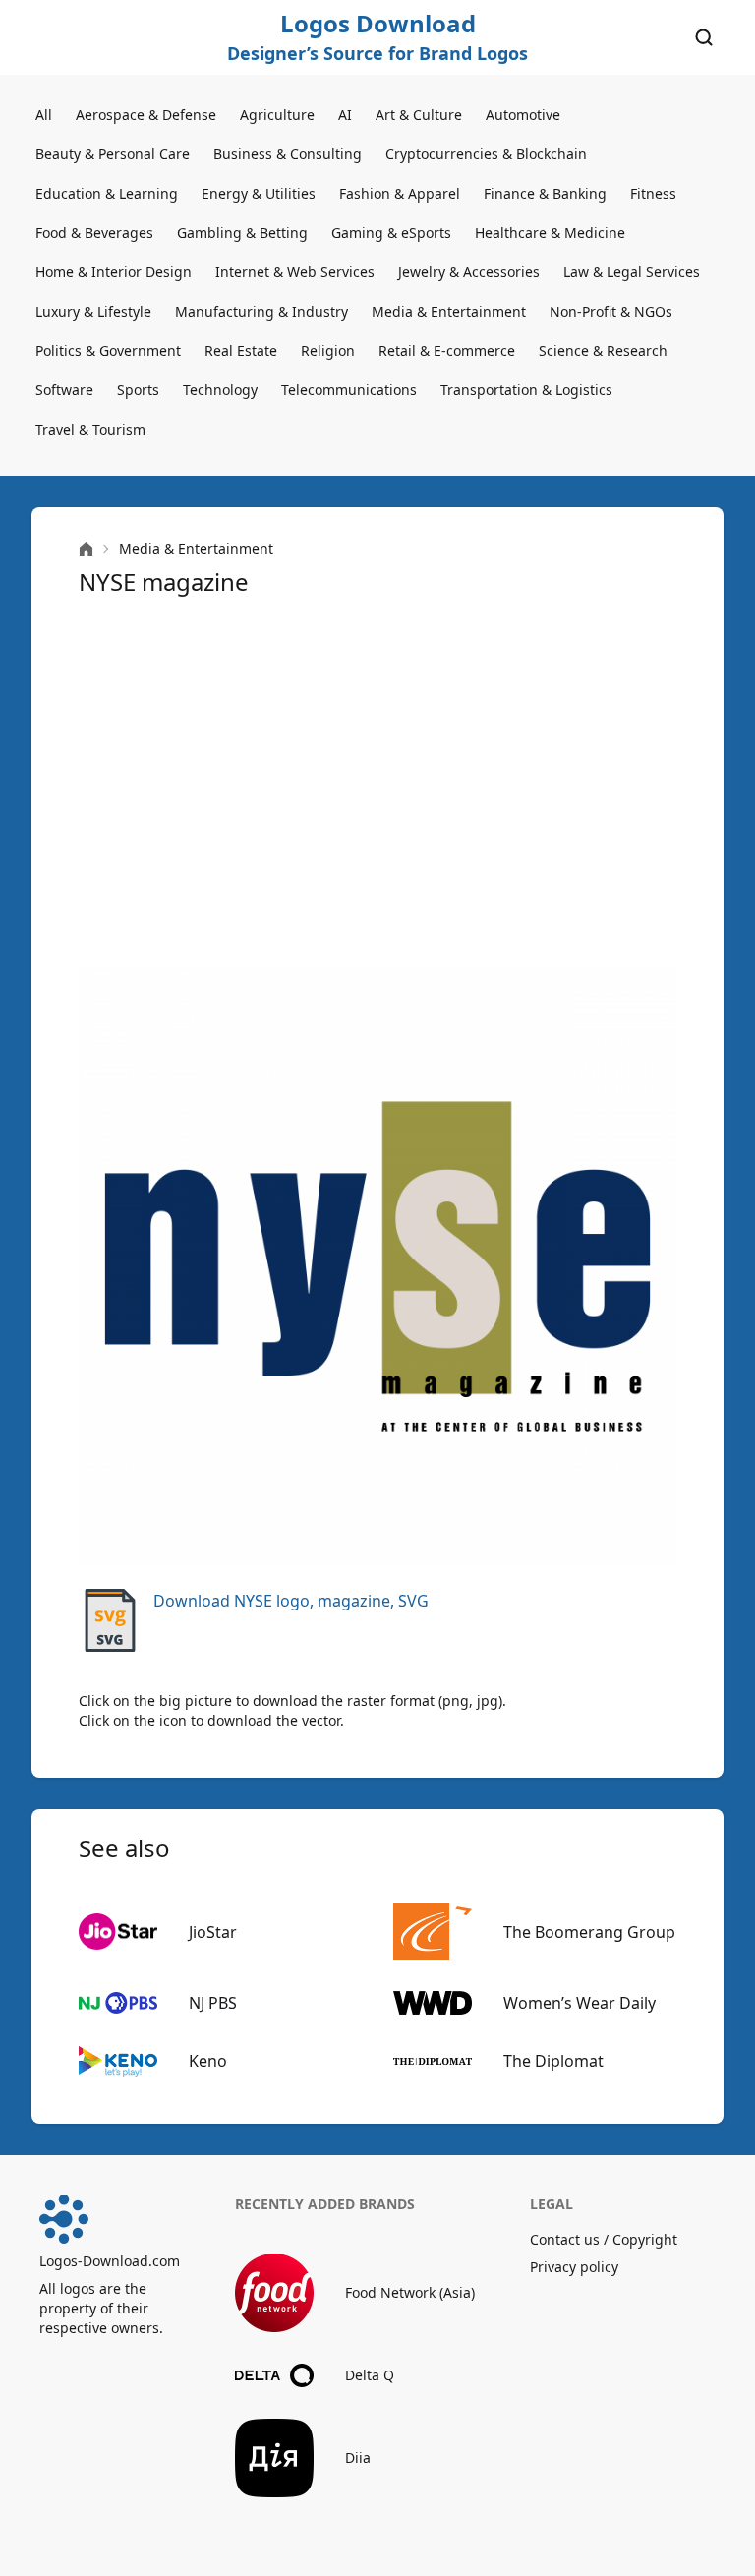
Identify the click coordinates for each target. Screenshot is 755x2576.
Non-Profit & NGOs (611, 311)
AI (345, 115)
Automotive (523, 115)
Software (64, 390)
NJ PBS (213, 2003)
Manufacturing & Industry (261, 311)
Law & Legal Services (632, 272)
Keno (208, 2061)
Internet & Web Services (295, 272)
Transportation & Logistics (526, 390)
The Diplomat (553, 2061)
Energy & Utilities (259, 193)
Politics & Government (108, 351)
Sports (138, 390)
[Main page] (86, 549)
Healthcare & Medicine (550, 233)
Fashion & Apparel (400, 193)
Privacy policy (574, 2267)
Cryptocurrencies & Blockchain (486, 154)
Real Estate (241, 351)
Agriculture (277, 115)
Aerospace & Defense (146, 115)
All (44, 115)
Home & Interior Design (114, 272)
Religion (328, 351)
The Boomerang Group (589, 1932)
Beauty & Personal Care (113, 154)
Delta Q (370, 2375)
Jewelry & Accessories (469, 272)
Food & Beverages (94, 233)
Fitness (653, 193)
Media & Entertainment (449, 311)
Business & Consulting (288, 154)
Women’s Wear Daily (580, 2003)
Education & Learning (107, 193)
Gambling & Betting (242, 233)
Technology (220, 390)
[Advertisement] (377, 783)
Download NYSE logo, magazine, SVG (291, 1601)
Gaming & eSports (391, 233)
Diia (358, 2458)
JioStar (213, 1932)
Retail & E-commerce (447, 351)
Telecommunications (349, 390)
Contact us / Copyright (604, 2239)
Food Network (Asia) (410, 2292)
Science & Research (603, 351)
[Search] (704, 37)
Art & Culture (419, 115)
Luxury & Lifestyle (93, 311)
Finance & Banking (545, 193)
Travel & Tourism (90, 429)
